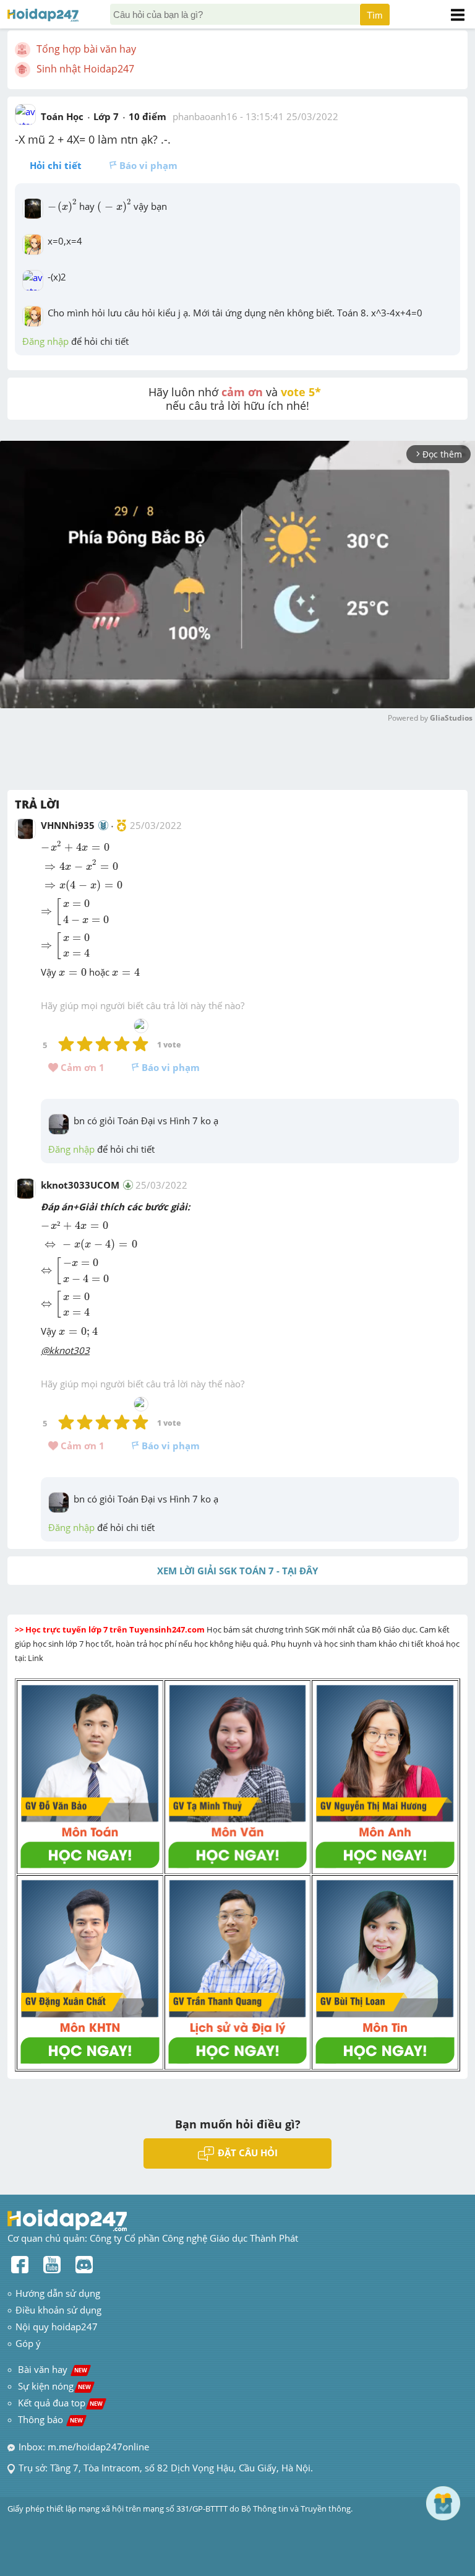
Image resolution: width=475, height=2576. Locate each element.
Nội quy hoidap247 (57, 2327)
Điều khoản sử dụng (58, 2310)
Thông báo (50, 2419)
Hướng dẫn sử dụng (58, 2293)
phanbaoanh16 (205, 116)
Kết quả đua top (60, 2403)
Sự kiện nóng (54, 2386)
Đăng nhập (45, 341)
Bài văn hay (51, 2369)
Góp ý (28, 2343)
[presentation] (62, 206)
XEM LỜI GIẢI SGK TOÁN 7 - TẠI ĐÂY (237, 1571)
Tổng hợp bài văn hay (86, 49)
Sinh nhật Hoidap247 (85, 69)
